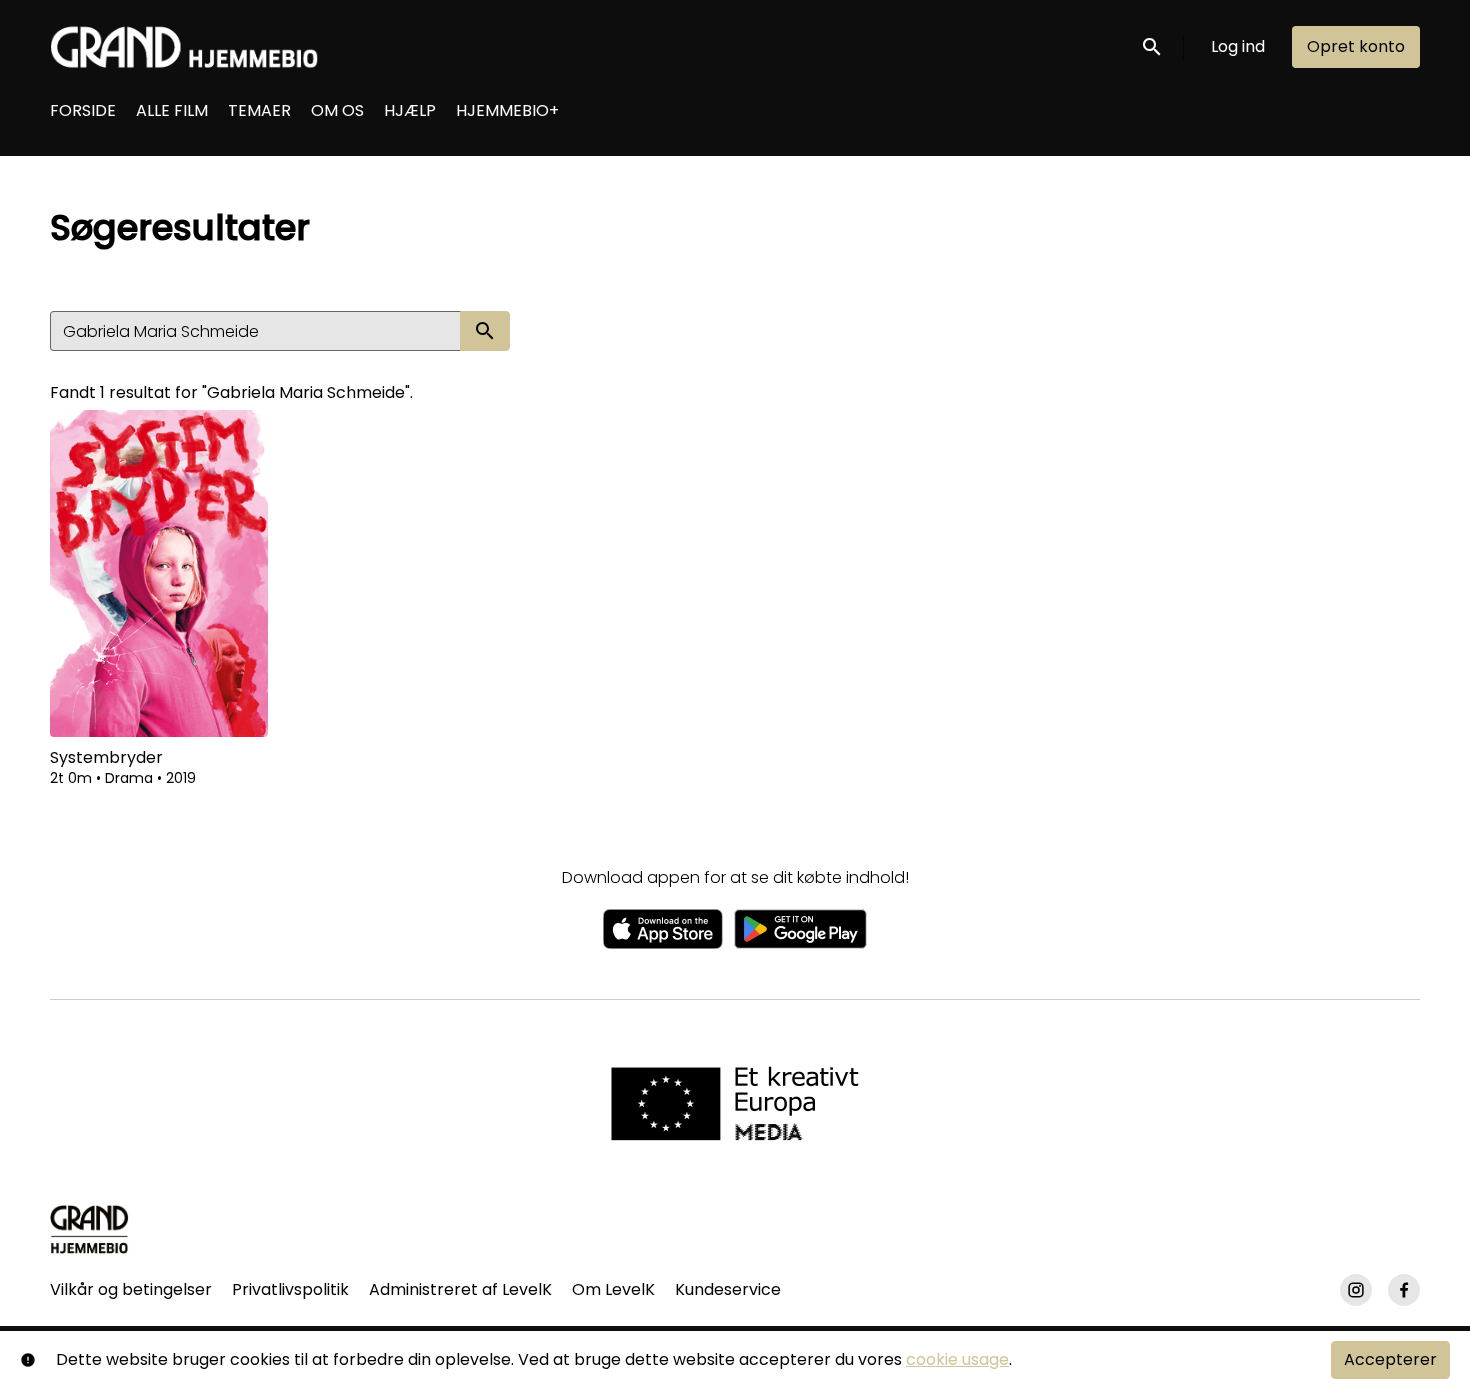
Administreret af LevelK (460, 1289)
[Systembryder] (159, 573)
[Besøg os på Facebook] (1404, 1290)
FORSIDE (83, 110)
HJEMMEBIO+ (507, 110)
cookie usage (957, 1359)
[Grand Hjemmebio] (89, 1229)
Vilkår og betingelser (131, 1289)
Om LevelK (613, 1289)
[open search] (1153, 46)
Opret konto (1356, 46)
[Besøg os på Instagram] (1356, 1290)
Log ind (1238, 46)
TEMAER (259, 110)
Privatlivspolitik (290, 1289)
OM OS (337, 110)
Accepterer (1390, 1359)
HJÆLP (410, 110)
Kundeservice (728, 1289)
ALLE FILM (172, 110)
